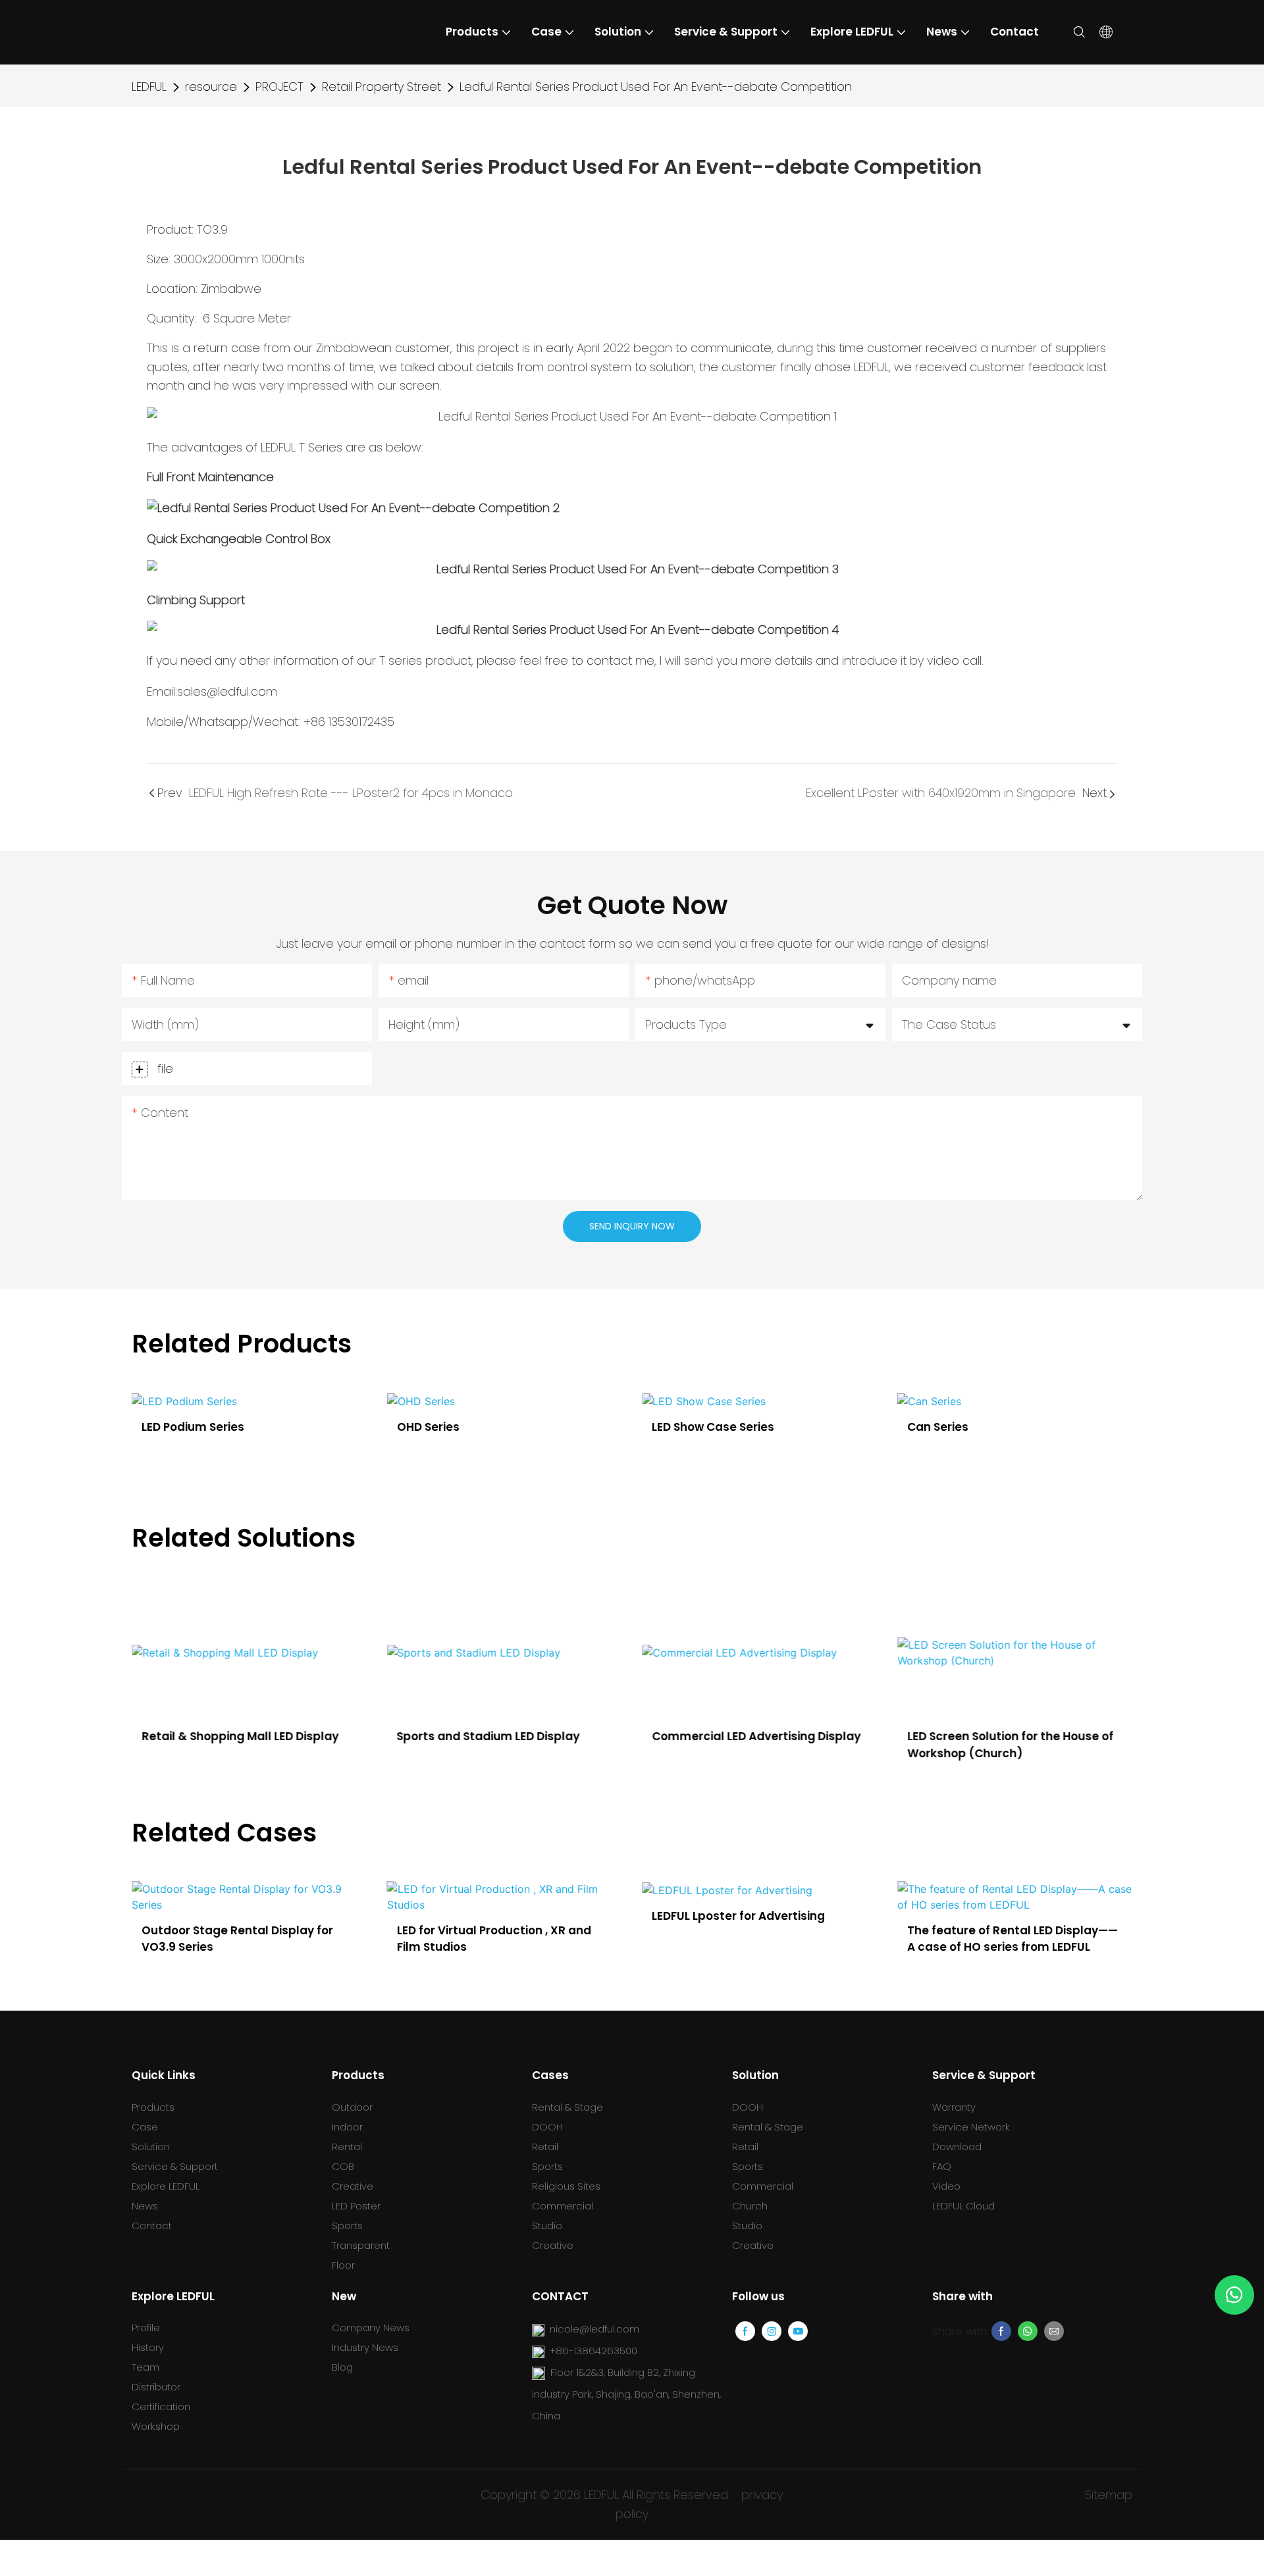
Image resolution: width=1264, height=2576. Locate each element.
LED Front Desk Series (995, 1427)
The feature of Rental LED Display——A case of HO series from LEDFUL (1013, 1939)
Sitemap (1109, 2495)
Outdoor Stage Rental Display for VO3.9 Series (237, 1939)
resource (211, 87)
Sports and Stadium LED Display (488, 1736)
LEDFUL (149, 87)
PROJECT (279, 87)
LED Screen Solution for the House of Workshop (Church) (1010, 1745)
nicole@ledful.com (594, 2329)
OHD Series (200, 1427)
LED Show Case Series (485, 1427)
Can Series (710, 1427)
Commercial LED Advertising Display (756, 1736)
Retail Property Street (382, 87)
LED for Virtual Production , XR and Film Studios (494, 1939)
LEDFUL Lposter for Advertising (738, 1916)
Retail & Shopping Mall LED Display (240, 1736)
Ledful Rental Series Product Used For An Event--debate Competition (656, 87)
